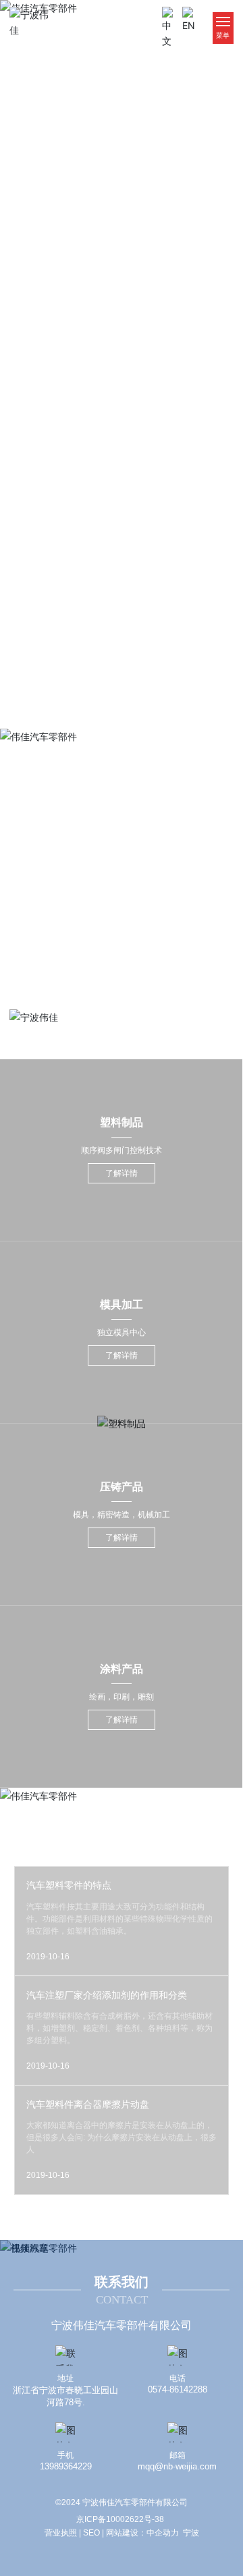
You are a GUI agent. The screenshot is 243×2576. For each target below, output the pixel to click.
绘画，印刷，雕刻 (122, 1697)
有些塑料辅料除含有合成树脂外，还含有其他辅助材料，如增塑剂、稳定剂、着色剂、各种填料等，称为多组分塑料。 (119, 2028)
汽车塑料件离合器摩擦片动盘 (88, 2104)
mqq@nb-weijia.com (177, 2466)
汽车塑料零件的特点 (69, 1885)
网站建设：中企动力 (142, 2533)
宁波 (191, 2533)
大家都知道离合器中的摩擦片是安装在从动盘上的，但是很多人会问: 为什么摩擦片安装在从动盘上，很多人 (122, 2137)
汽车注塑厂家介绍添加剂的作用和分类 (107, 1995)
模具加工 (122, 1305)
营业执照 (61, 2533)
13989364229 (66, 2466)
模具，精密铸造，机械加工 (122, 1515)
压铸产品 (122, 1487)
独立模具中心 (122, 1333)
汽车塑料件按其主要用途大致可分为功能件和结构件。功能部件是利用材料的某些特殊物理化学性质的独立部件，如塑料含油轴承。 (119, 1919)
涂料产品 (122, 1669)
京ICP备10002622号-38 (120, 2519)
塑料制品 (122, 1122)
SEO (91, 2533)
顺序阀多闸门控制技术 (122, 1150)
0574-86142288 (178, 2389)
